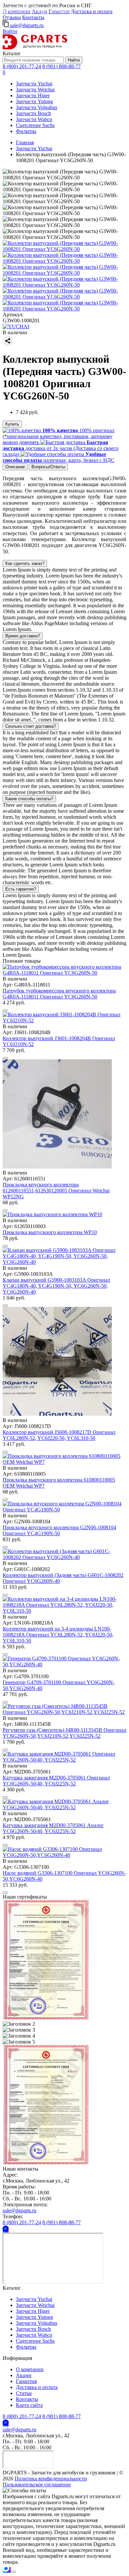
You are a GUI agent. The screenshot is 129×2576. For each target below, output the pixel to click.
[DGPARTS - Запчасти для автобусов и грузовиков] (35, 47)
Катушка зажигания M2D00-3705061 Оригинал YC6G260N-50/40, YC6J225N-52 (56, 1781)
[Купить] (5, 1010)
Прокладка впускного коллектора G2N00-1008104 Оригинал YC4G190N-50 (59, 1530)
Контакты (33, 17)
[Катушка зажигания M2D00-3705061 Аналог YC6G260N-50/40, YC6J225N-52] (64, 1807)
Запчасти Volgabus (37, 107)
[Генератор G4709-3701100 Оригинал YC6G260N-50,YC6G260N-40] (64, 1664)
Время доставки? (23, 636)
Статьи (24, 2393)
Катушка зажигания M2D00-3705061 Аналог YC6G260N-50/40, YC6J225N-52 (53, 1828)
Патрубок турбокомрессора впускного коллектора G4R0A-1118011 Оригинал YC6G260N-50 (59, 994)
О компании (30, 2369)
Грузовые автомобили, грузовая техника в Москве (45, 12)
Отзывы (12, 17)
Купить (12, 424)
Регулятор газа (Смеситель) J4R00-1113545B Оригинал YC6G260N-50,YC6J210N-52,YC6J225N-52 (64, 1733)
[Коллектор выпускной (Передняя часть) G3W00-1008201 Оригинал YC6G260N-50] (64, 249)
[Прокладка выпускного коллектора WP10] (52, 1214)
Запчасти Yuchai (34, 84)
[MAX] (7, 2570)
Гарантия (26, 2381)
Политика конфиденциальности (51, 2479)
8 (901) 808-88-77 (62, 66)
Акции (24, 2375)
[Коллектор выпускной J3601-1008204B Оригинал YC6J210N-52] (64, 1020)
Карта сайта (29, 2405)
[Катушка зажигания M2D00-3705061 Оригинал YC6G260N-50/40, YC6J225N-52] (64, 1760)
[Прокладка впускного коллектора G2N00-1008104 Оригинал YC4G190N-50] (64, 1510)
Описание (15, 467)
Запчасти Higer (33, 95)
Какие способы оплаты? (29, 799)
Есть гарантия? (21, 889)
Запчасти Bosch (33, 113)
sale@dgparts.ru (26, 25)
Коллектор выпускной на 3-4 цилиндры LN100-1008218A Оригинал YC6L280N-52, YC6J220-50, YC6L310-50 (58, 1635)
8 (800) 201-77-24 (22, 66)
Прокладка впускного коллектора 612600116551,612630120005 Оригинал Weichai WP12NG (56, 1191)
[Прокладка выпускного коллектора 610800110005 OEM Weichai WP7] (64, 1462)
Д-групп (9, 2)
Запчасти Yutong (34, 101)
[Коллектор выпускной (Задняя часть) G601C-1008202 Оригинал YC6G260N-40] (64, 1557)
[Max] (6, 2230)
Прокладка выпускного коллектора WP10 (50, 1232)
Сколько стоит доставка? (31, 726)
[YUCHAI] (16, 326)
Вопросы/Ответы (48, 467)
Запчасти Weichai (35, 90)
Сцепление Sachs (35, 125)
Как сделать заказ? (25, 563)
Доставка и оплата (92, 11)
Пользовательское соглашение (37, 2484)
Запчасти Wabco (34, 119)
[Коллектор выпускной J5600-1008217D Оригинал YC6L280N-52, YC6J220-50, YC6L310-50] (57, 1414)
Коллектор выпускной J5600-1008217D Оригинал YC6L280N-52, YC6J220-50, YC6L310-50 (59, 1435)
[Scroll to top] (13, 2572)
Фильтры (26, 131)
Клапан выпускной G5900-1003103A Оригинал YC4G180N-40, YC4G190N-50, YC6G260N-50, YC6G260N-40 (56, 1286)
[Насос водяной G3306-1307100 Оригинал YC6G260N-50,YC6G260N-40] (64, 1855)
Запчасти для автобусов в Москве (31, 7)
